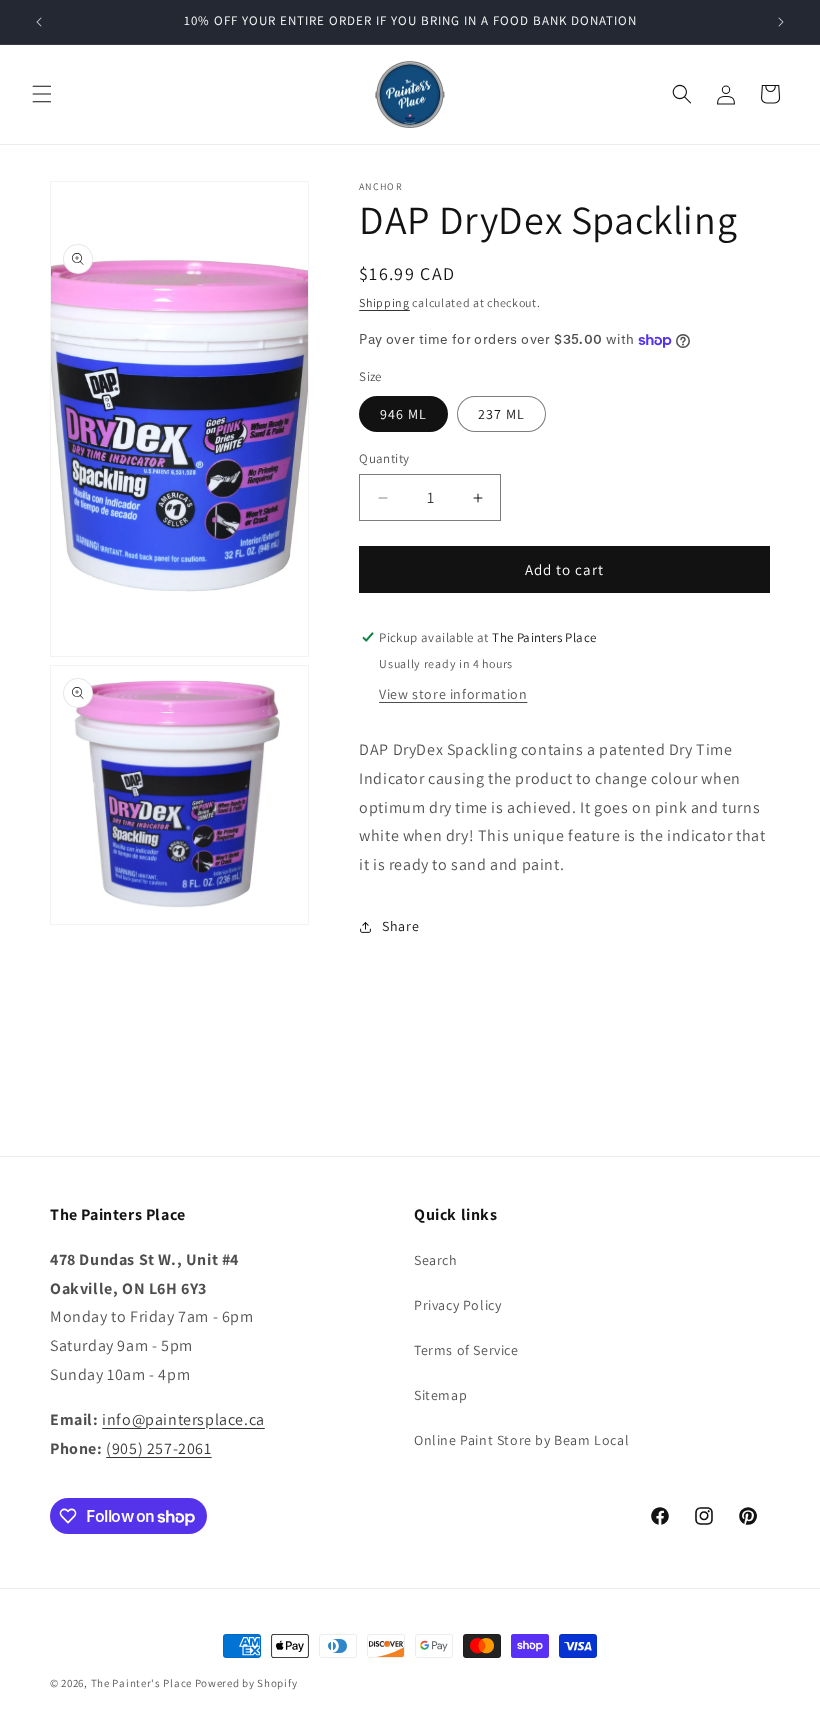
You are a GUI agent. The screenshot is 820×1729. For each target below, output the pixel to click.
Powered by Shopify (246, 1683)
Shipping (384, 302)
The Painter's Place (141, 1683)
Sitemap (440, 1395)
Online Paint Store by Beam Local (521, 1440)
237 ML (501, 414)
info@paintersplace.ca (183, 1419)
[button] (42, 94)
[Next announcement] (781, 22)
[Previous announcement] (39, 22)
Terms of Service (466, 1350)
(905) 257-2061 (158, 1448)
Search (436, 1260)
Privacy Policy (457, 1305)
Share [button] (400, 926)
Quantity (384, 458)
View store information (453, 694)
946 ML (403, 414)
